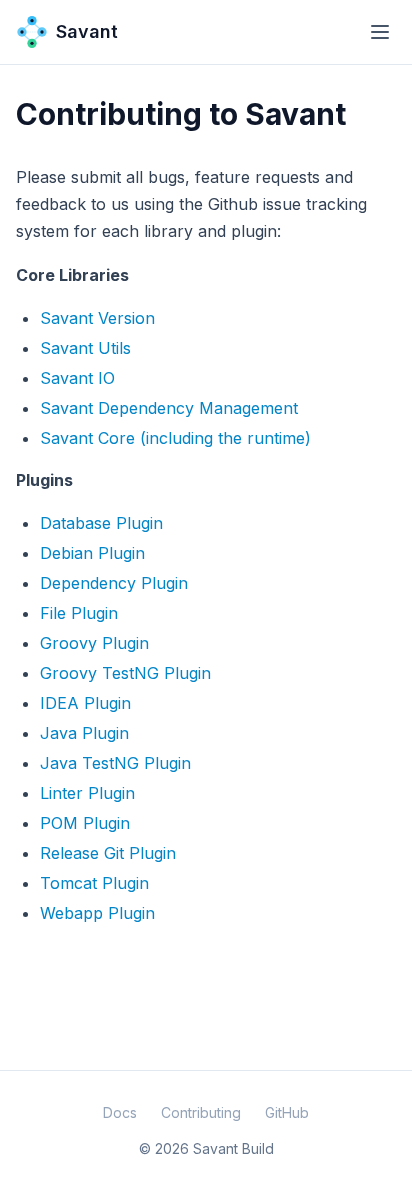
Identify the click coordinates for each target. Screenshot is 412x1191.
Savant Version (97, 318)
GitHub (287, 1112)
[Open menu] (380, 32)
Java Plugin (84, 733)
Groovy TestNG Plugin (125, 673)
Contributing (201, 1112)
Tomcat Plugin (94, 883)
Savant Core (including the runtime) (175, 438)
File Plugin (79, 613)
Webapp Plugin (97, 913)
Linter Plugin (87, 793)
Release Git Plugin (108, 853)
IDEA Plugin (85, 703)
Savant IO (77, 378)
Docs (120, 1112)
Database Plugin (101, 523)
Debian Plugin (92, 553)
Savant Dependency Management (169, 408)
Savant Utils (85, 348)
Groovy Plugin (94, 643)
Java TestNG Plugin (115, 763)
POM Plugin (85, 823)
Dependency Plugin (114, 583)
